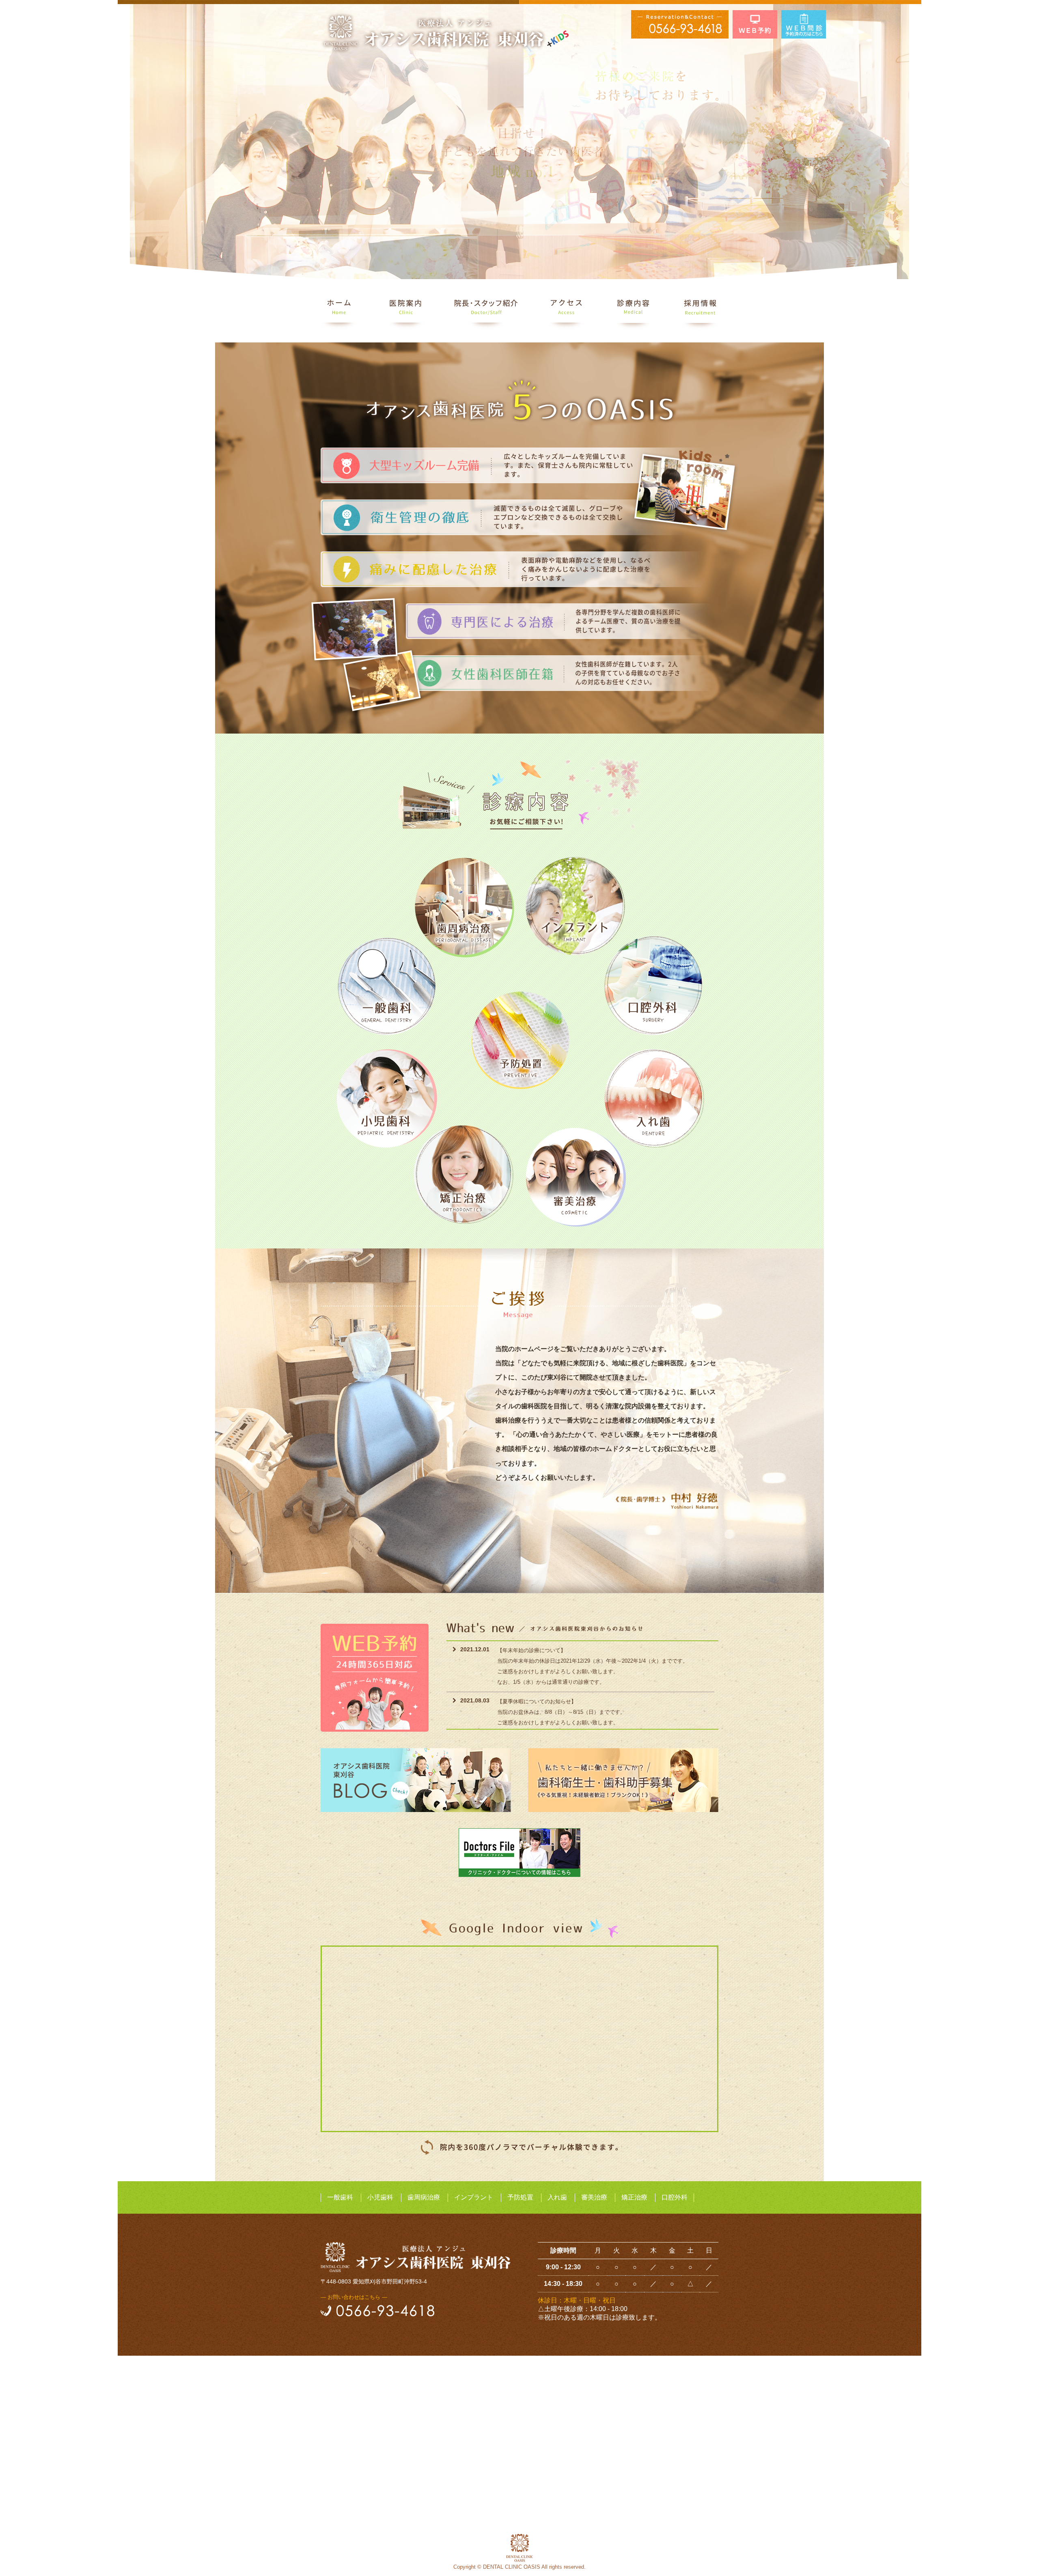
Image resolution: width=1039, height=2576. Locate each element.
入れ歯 (557, 2197)
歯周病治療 (424, 2197)
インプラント (474, 2197)
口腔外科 (675, 2197)
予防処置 (520, 2197)
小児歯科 (380, 2197)
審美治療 (594, 2197)
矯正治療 (634, 2197)
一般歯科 (340, 2197)
